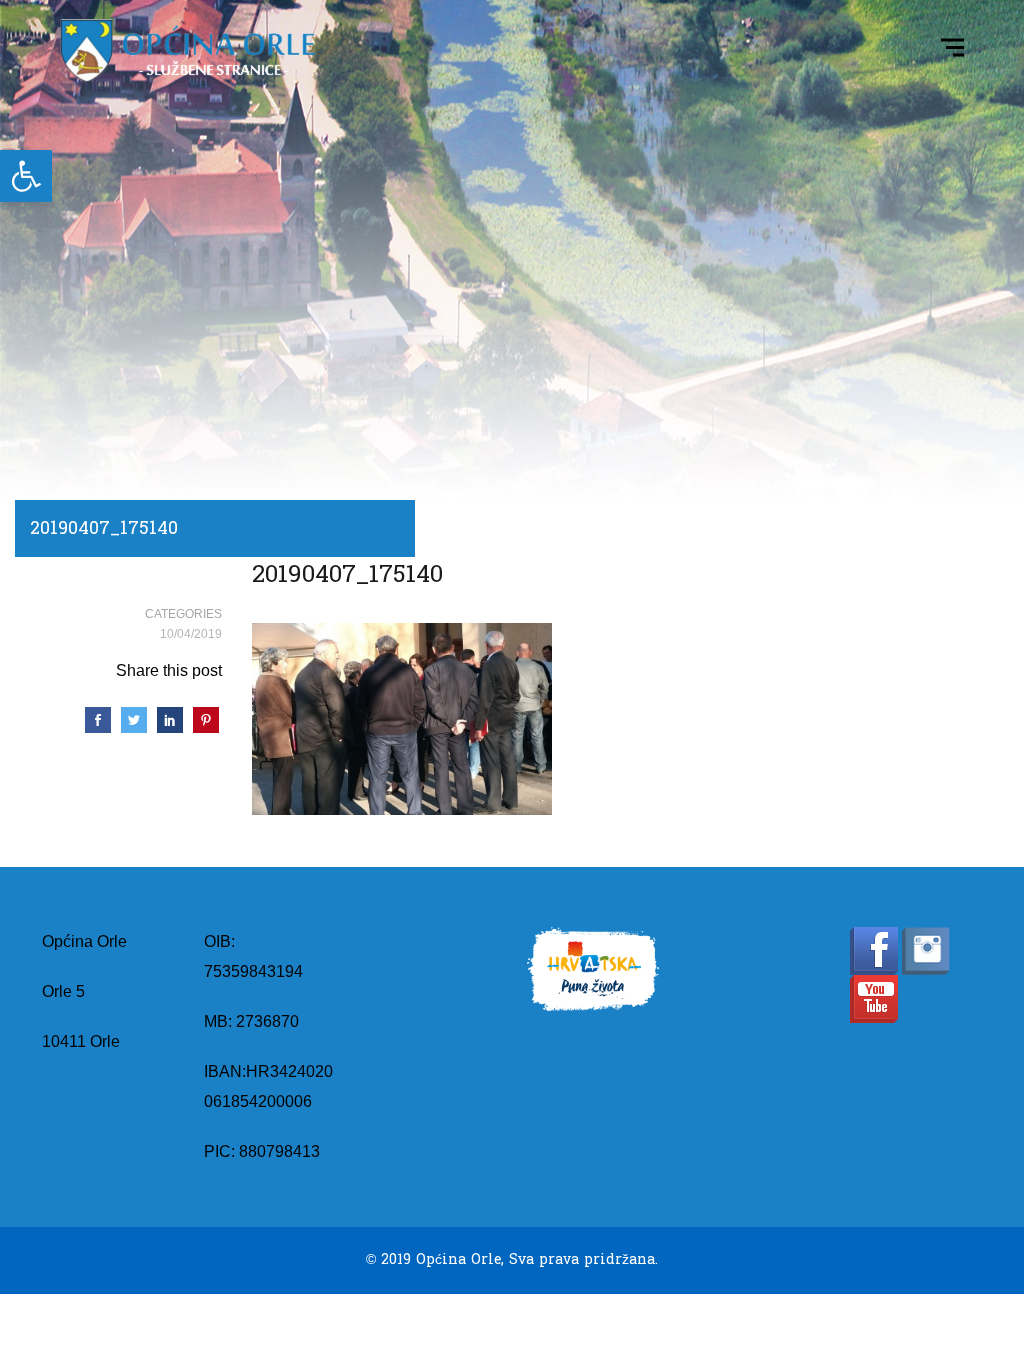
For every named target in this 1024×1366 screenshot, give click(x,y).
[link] (26, 176)
